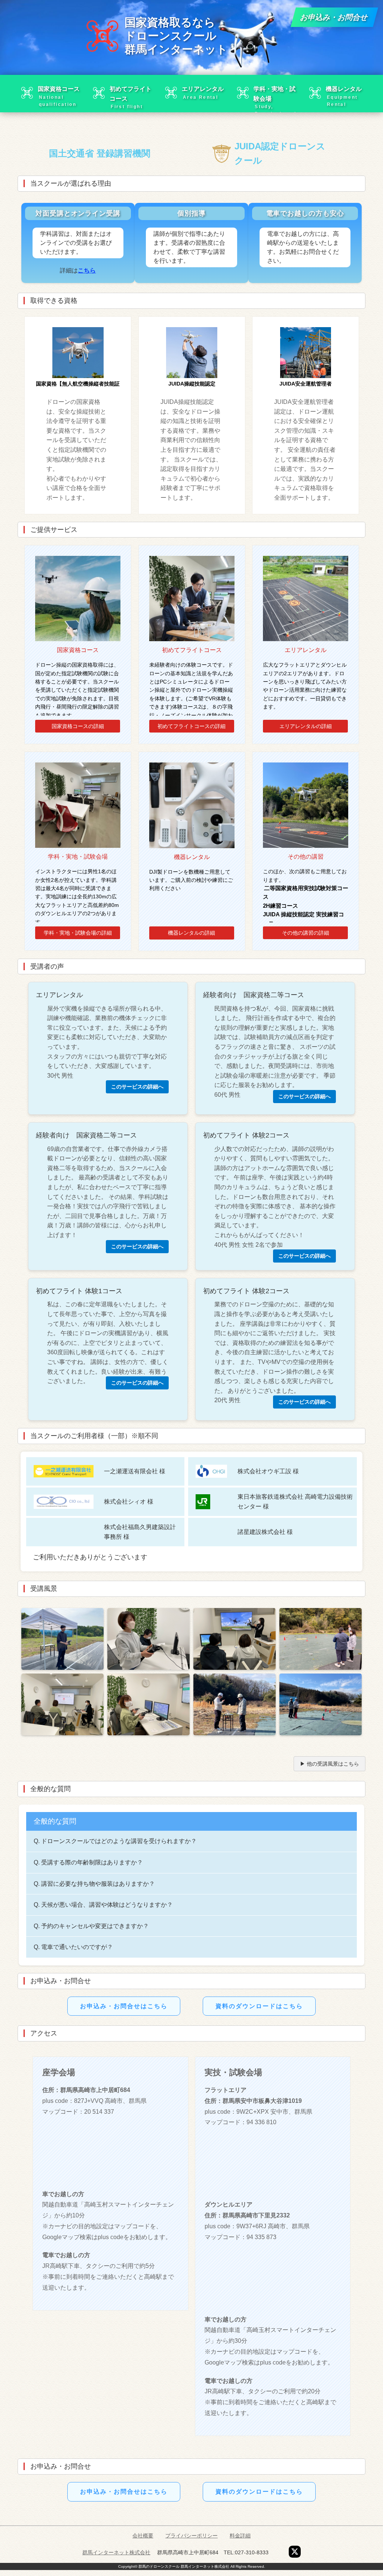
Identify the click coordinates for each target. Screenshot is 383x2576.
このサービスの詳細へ (137, 1087)
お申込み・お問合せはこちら (124, 2006)
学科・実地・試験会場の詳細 (78, 933)
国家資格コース (59, 96)
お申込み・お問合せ (334, 17)
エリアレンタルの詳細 (306, 726)
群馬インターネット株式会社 (116, 2552)
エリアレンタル (203, 93)
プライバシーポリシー (191, 2536)
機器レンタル (344, 96)
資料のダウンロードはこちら (259, 2006)
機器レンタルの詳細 (191, 933)
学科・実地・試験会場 (275, 97)
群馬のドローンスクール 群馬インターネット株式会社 (184, 2566)
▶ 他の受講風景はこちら (330, 1764)
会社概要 (143, 2536)
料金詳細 (240, 2536)
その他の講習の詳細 (306, 933)
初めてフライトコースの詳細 (191, 726)
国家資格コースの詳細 (78, 726)
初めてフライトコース (131, 97)
